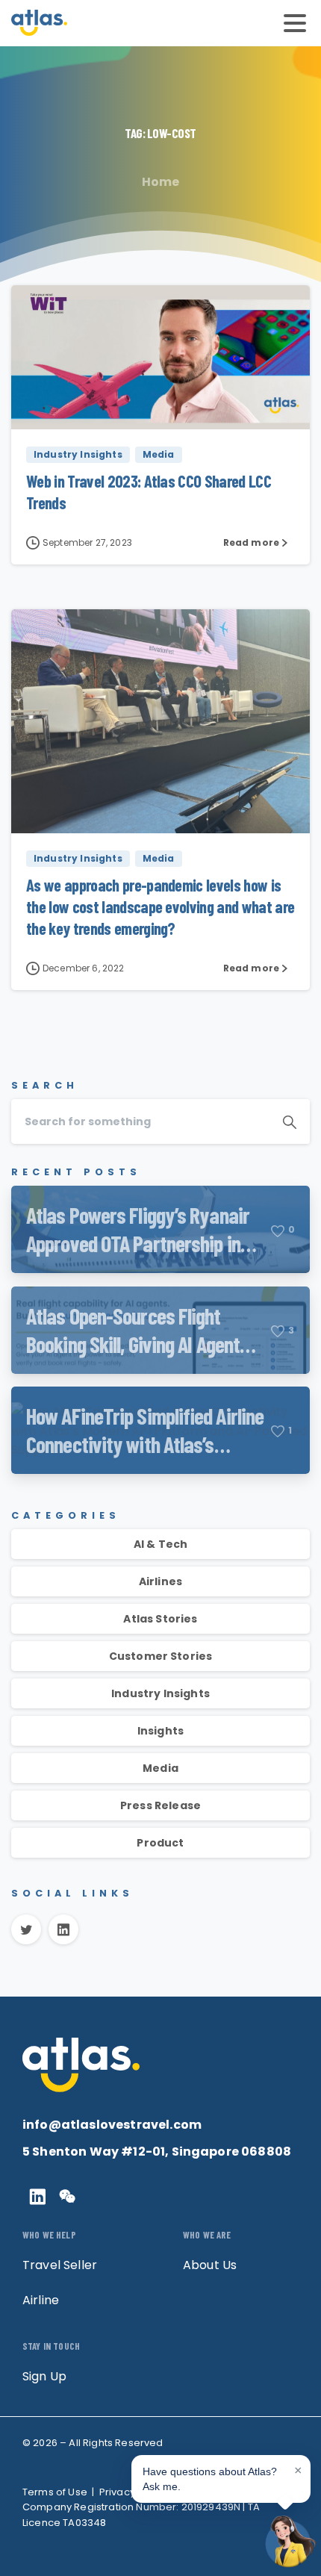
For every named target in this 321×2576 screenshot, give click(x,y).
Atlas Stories (160, 1619)
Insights (160, 1731)
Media (160, 1768)
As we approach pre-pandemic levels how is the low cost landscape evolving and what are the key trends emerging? (160, 906)
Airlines (160, 1581)
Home (161, 182)
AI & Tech (160, 1544)
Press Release (160, 1805)
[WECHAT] (67, 2197)
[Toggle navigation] (295, 23)
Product (160, 1843)
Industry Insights (160, 1693)
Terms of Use (55, 2492)
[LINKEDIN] (37, 2197)
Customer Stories (161, 1656)
